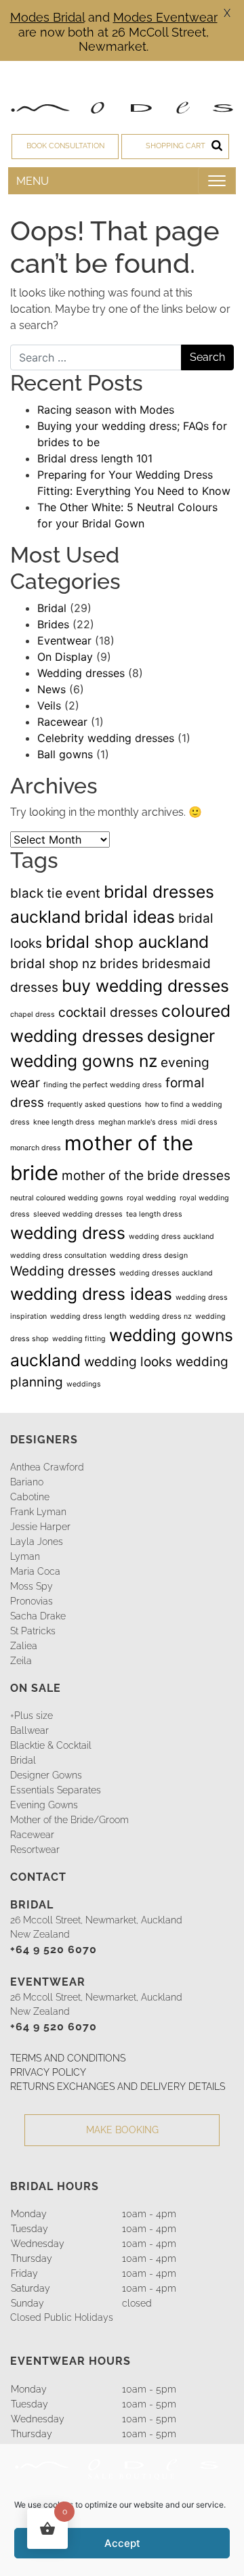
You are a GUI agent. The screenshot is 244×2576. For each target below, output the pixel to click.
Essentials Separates (56, 1790)
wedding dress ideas (91, 1294)
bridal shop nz (53, 964)
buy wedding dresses (145, 986)
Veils (49, 705)
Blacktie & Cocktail (51, 1745)
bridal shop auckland (127, 942)
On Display (65, 657)
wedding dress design (149, 1256)
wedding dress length (88, 1316)
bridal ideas (129, 917)
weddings (84, 1384)
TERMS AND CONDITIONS (68, 2058)
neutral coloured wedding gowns (67, 1198)
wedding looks (128, 1362)
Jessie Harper (40, 1527)
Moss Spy (32, 1586)
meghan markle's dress (138, 1122)
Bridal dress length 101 (95, 458)
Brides (53, 624)
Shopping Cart (176, 146)
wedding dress (68, 1233)
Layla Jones (37, 1542)
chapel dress (33, 1014)
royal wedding (151, 1198)
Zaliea (24, 1646)
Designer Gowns (46, 1775)
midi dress (199, 1122)
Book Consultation (65, 146)
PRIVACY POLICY (48, 2072)
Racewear (62, 722)
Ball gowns (65, 754)
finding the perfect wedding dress (103, 1085)
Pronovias (32, 1601)
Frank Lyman (38, 1512)
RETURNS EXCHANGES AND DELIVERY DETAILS (118, 2087)
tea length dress (154, 1214)
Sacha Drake (38, 1616)
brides (119, 964)
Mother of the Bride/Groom (69, 1820)
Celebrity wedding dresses (106, 738)
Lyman (25, 1556)
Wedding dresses (81, 673)
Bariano (27, 1482)
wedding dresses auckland (166, 1273)
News (52, 689)
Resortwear (35, 1850)
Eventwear (64, 640)
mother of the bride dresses (146, 1176)
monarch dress (36, 1148)
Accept (122, 2543)
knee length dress (64, 1122)
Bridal (52, 608)
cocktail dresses (108, 1012)
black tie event (55, 893)
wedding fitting (79, 1339)
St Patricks (33, 1631)
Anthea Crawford (47, 1467)
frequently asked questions (95, 1105)
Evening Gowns (44, 1805)
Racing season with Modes (106, 410)
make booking (122, 2130)
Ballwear (29, 1730)
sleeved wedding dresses (78, 1214)
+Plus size (32, 1716)
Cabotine (30, 1497)
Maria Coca (35, 1571)
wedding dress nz (161, 1316)
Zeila (21, 1661)
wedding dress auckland (171, 1237)
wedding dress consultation (58, 1256)
